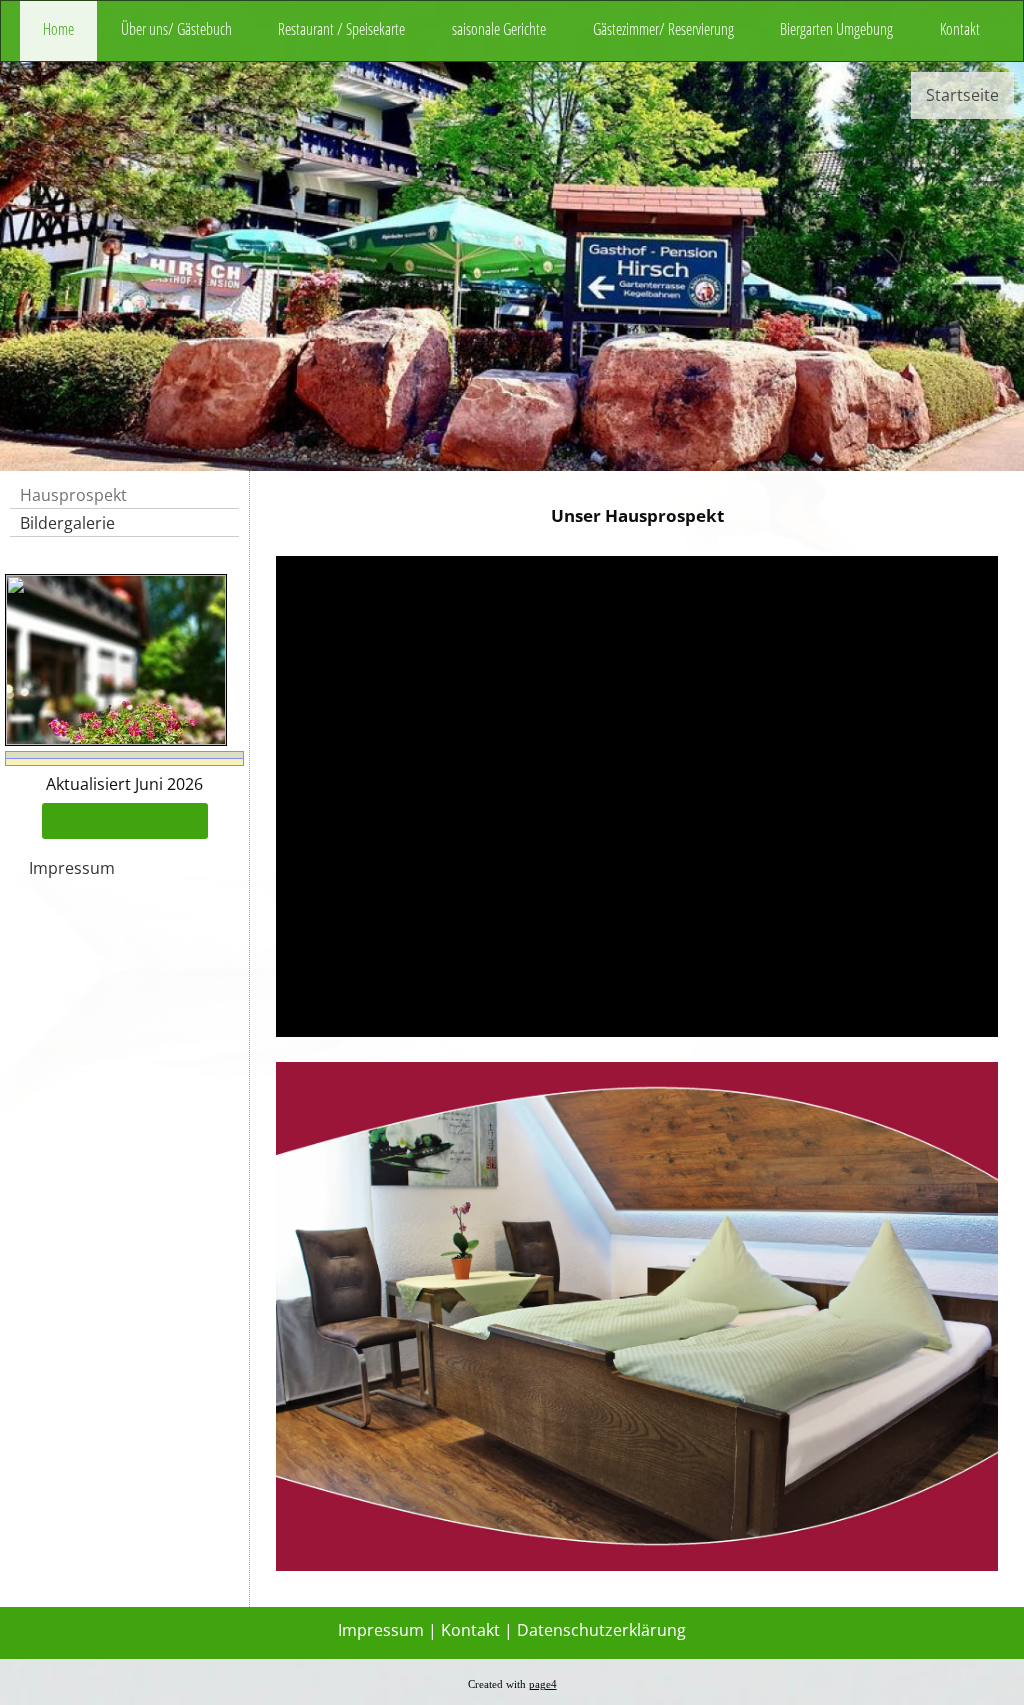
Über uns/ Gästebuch (176, 29)
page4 (543, 1684)
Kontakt (960, 29)
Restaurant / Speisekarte (341, 29)
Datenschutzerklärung (601, 1630)
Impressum (72, 868)
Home (58, 29)
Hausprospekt (73, 495)
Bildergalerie (67, 523)
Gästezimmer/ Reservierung (663, 29)
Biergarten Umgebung (836, 29)
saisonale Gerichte (499, 29)
